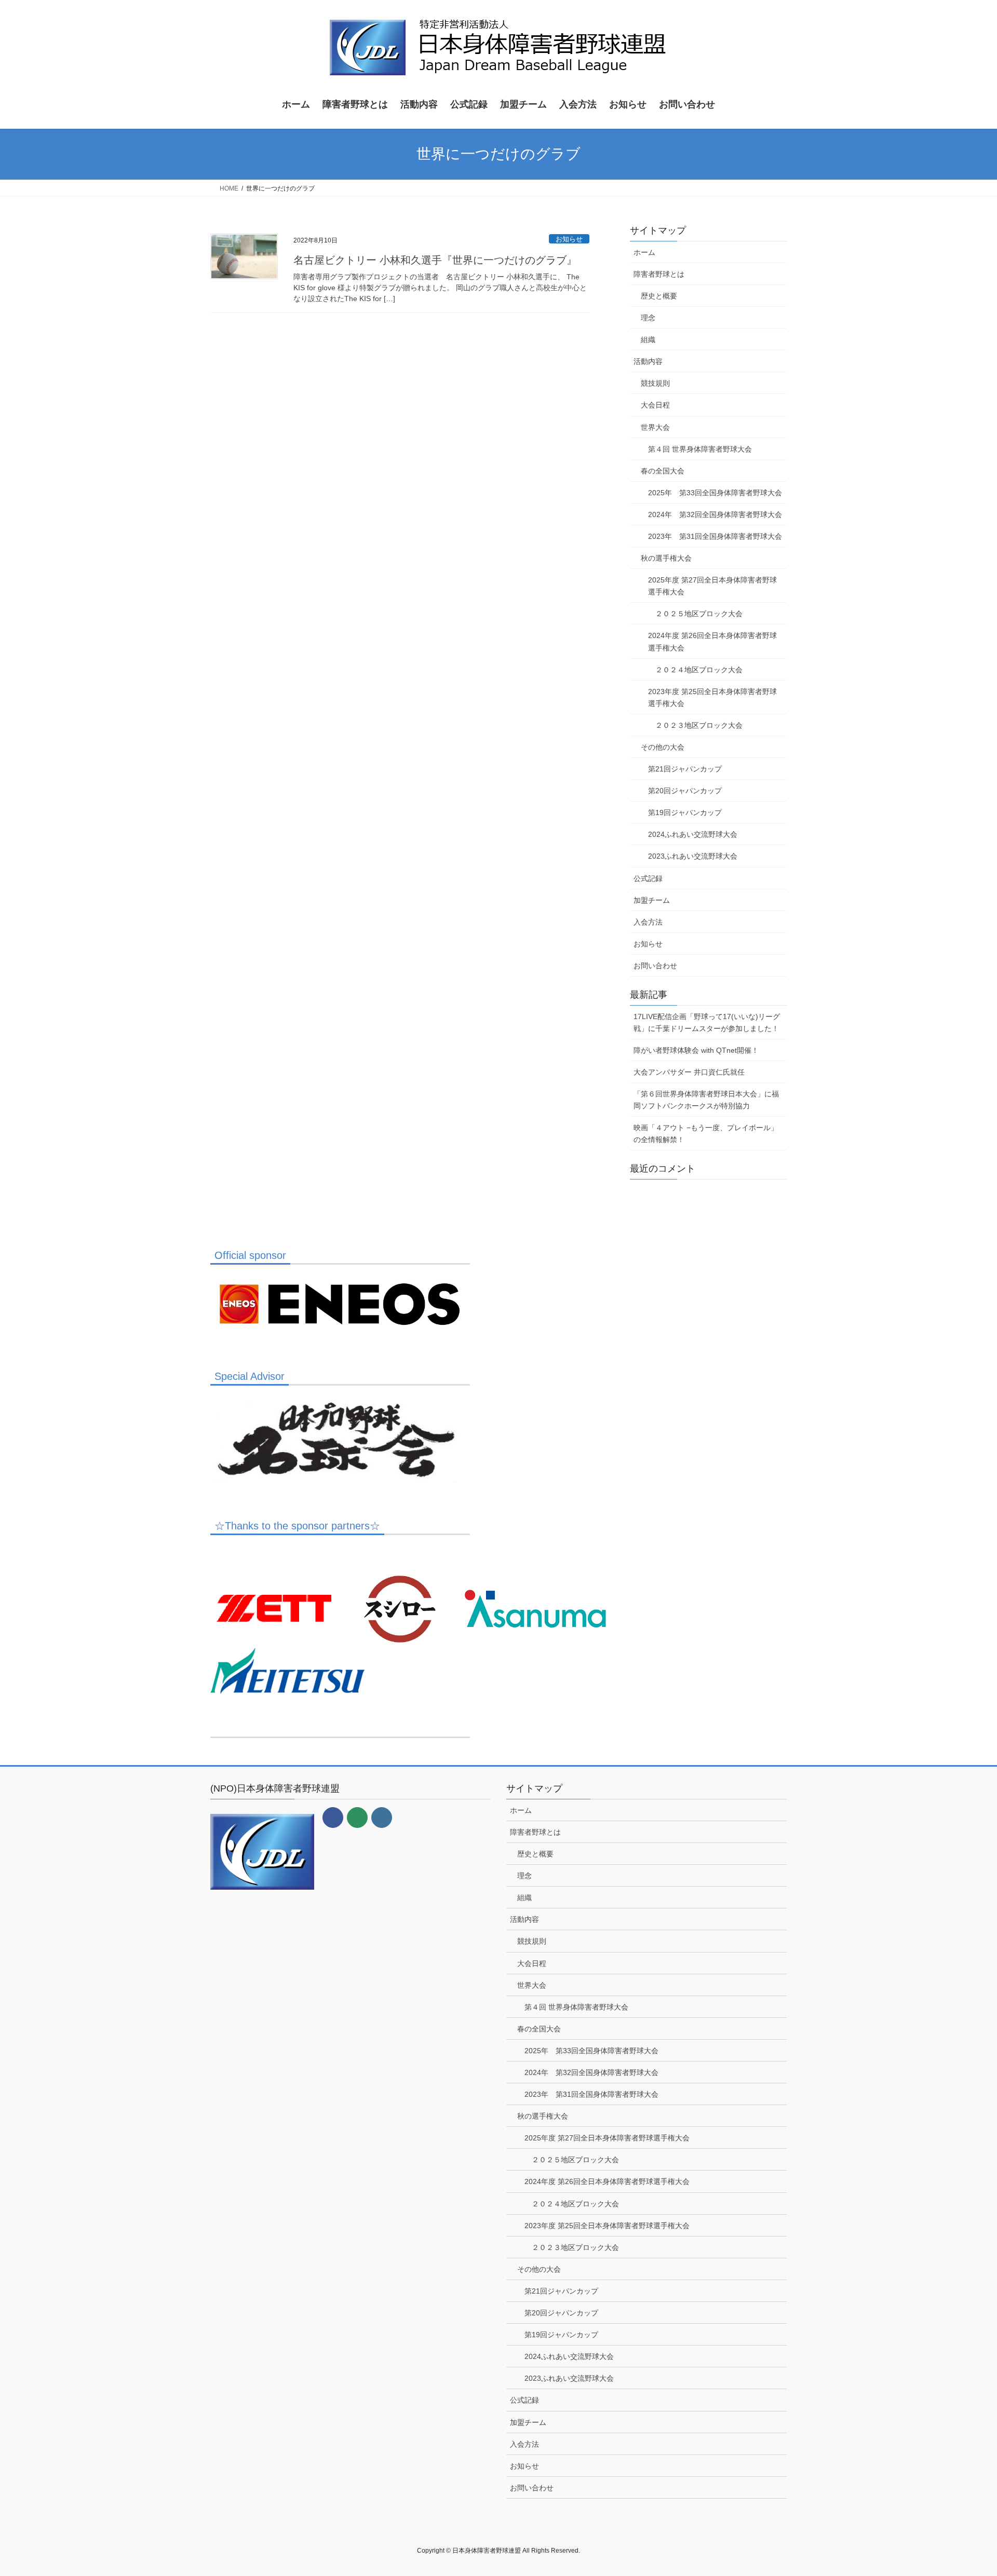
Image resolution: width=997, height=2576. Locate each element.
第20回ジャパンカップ (685, 791)
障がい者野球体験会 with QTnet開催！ (696, 1050)
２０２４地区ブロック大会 (699, 670)
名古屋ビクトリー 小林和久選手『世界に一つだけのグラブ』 (435, 260)
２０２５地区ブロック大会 (699, 614)
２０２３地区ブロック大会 (699, 725)
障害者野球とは (659, 274)
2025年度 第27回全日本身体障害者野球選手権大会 (712, 586)
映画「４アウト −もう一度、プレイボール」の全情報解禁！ (706, 1134)
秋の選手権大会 (666, 558)
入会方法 (648, 922)
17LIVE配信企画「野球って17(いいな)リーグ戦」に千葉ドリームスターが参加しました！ (707, 1022)
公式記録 (648, 878)
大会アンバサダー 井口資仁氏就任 (689, 1072)
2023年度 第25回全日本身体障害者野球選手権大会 (712, 697)
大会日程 (655, 405)
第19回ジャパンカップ (685, 812)
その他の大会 (663, 747)
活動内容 (648, 361)
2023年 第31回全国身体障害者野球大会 (715, 536)
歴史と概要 (659, 296)
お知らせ (569, 239)
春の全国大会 (663, 471)
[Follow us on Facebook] (333, 1818)
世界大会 (655, 427)
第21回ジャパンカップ (685, 769)
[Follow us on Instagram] (382, 1818)
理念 (648, 318)
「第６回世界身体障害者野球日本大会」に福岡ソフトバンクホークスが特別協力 (706, 1100)
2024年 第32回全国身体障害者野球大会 (715, 514)
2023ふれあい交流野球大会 (693, 856)
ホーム (644, 252)
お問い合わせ (655, 966)
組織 (648, 340)
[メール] (357, 1818)
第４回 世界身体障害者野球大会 (700, 449)
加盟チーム (652, 900)
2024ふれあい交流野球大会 (693, 834)
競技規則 (655, 383)
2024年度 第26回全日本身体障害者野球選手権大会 (712, 641)
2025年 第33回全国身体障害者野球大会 (715, 493)
